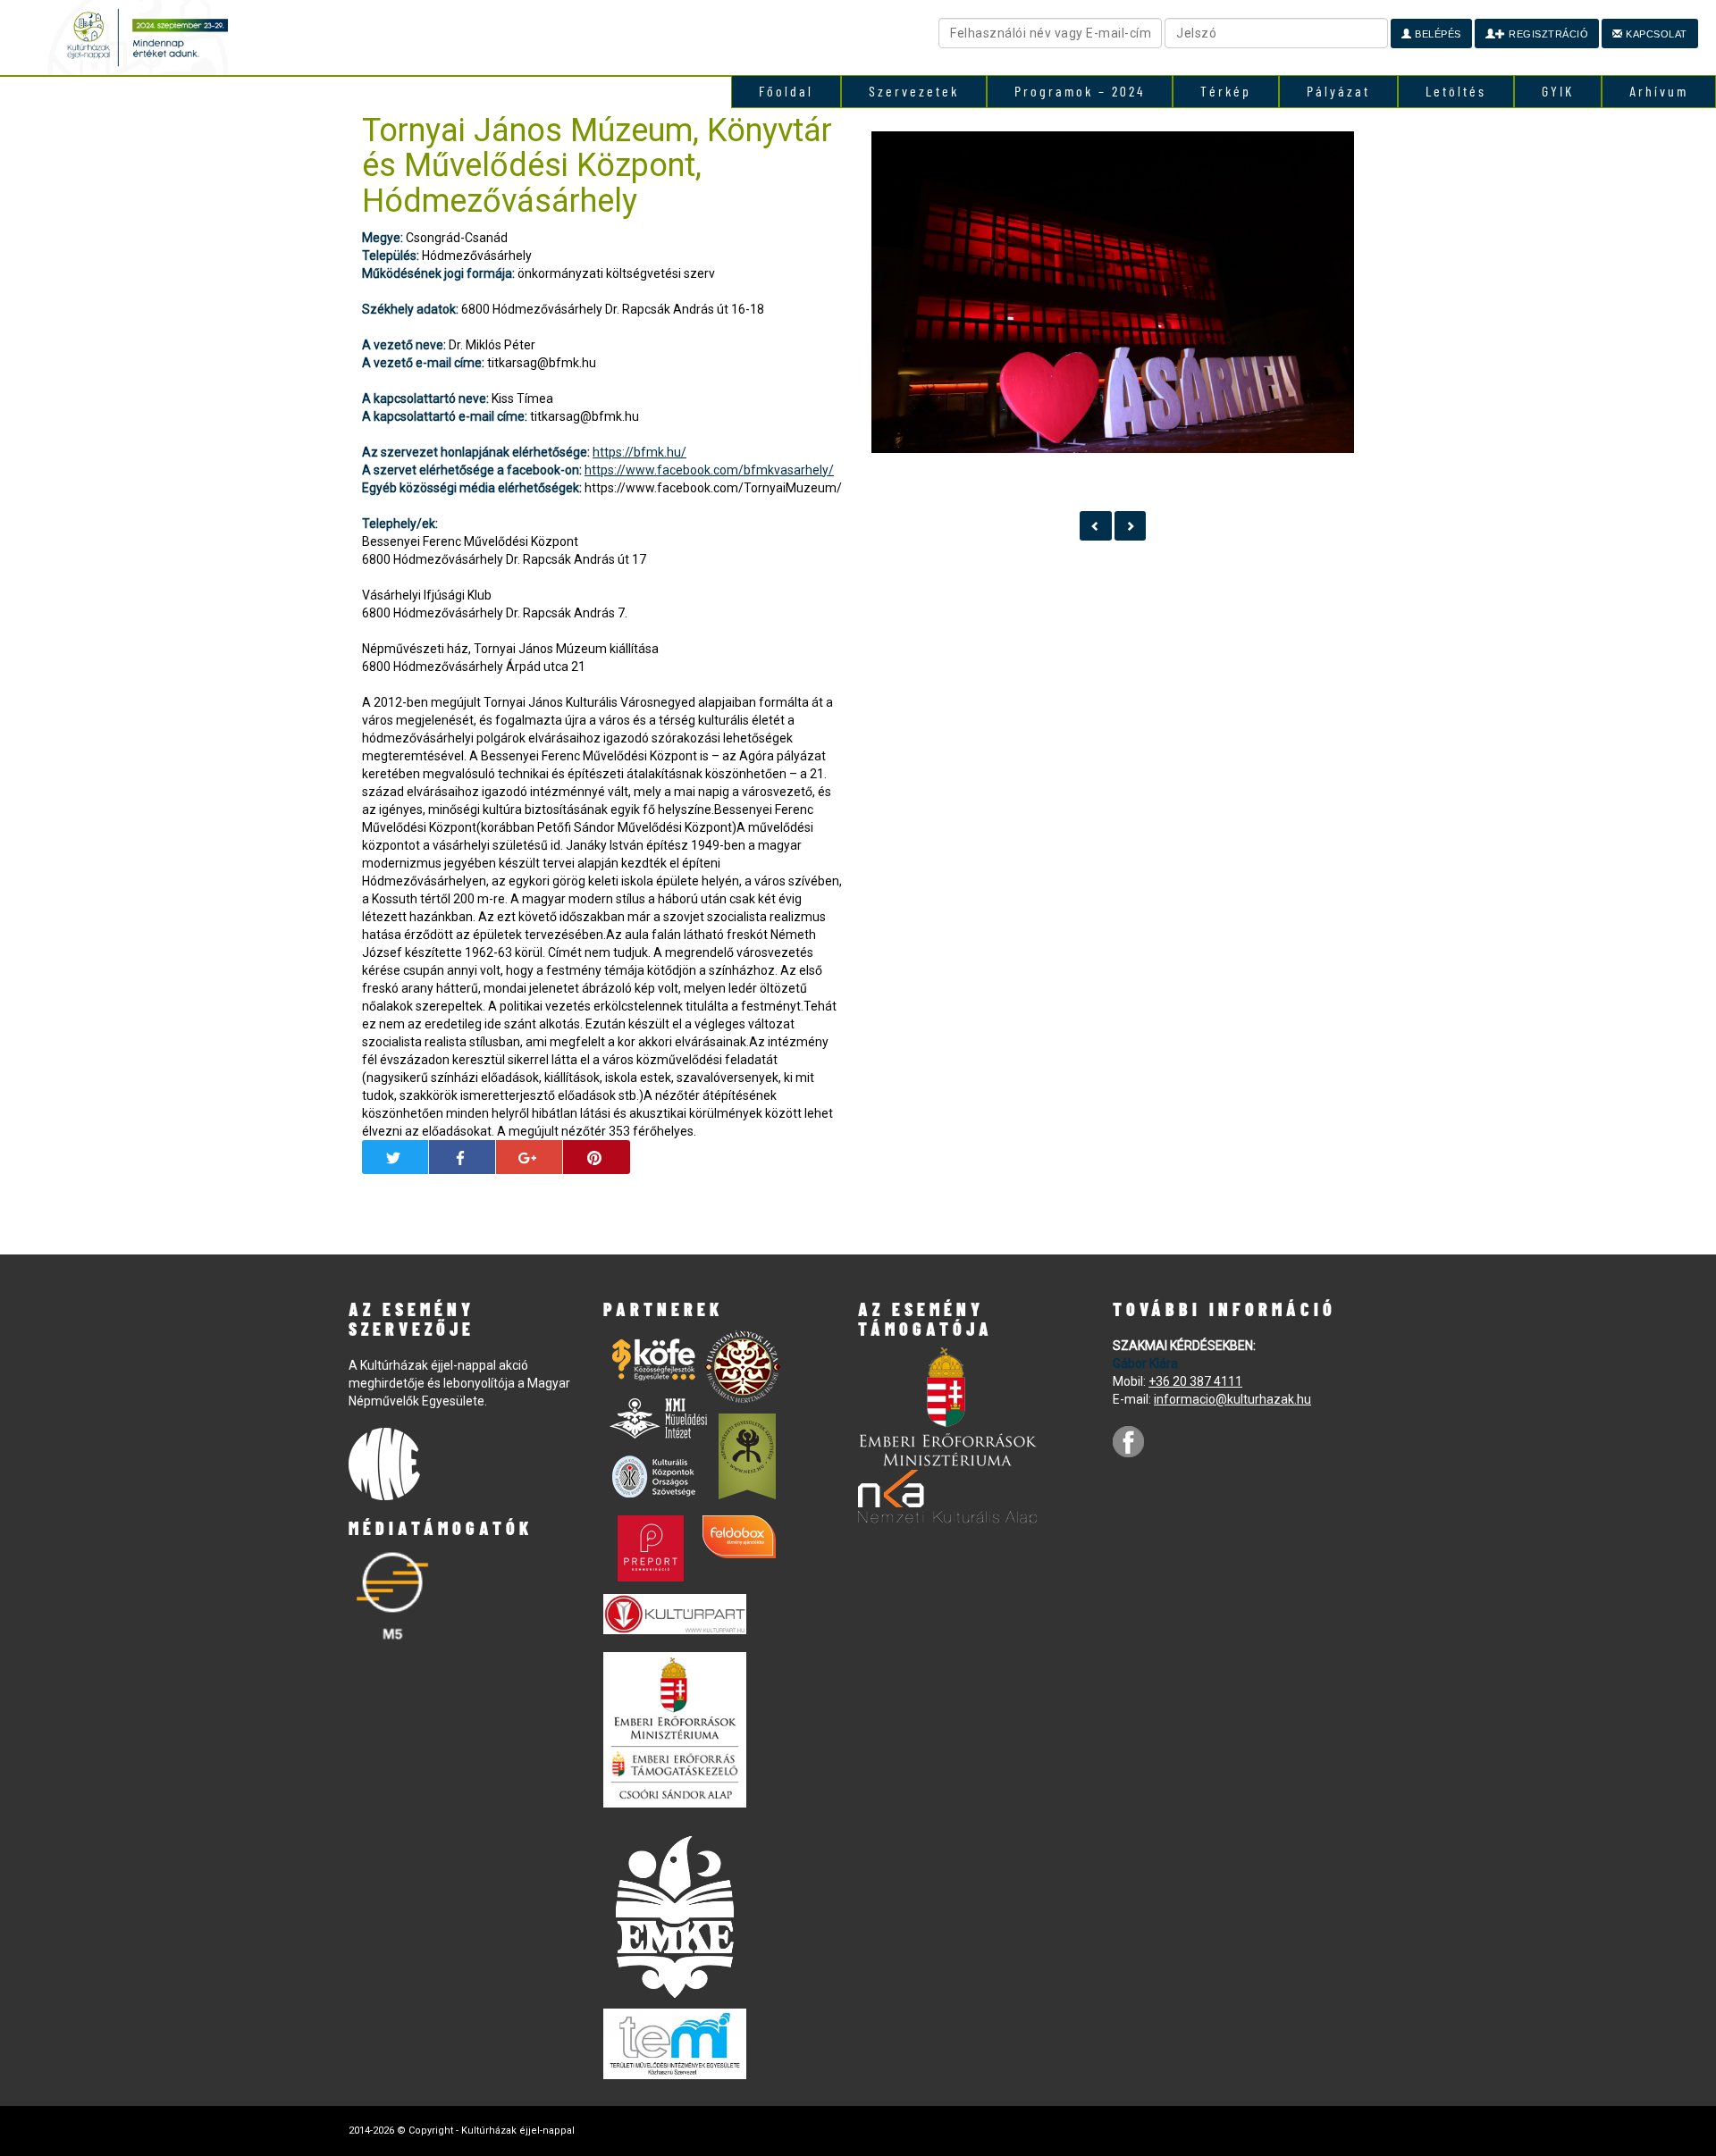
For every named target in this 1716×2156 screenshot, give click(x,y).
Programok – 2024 (1080, 91)
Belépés (1437, 34)
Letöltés (1456, 91)
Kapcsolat (1655, 34)
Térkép (1226, 91)
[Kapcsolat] (1096, 526)
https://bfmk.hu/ (639, 452)
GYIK (1558, 91)
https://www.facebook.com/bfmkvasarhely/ (709, 470)
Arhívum (1659, 91)
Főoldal (786, 91)
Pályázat (1338, 91)
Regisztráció (1548, 34)
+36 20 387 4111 (1195, 1381)
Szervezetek (914, 91)
